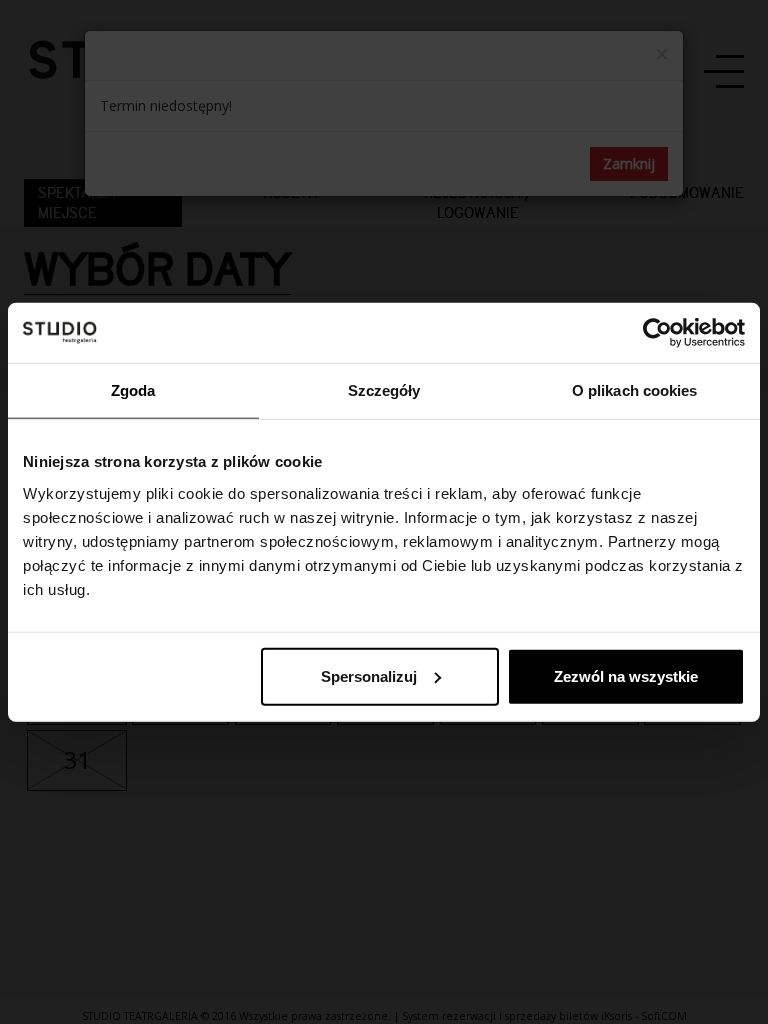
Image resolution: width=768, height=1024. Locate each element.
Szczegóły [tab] (384, 390)
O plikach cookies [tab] (635, 390)
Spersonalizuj (369, 675)
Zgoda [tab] (133, 390)
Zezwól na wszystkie (626, 675)
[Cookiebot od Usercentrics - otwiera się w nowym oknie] (657, 333)
